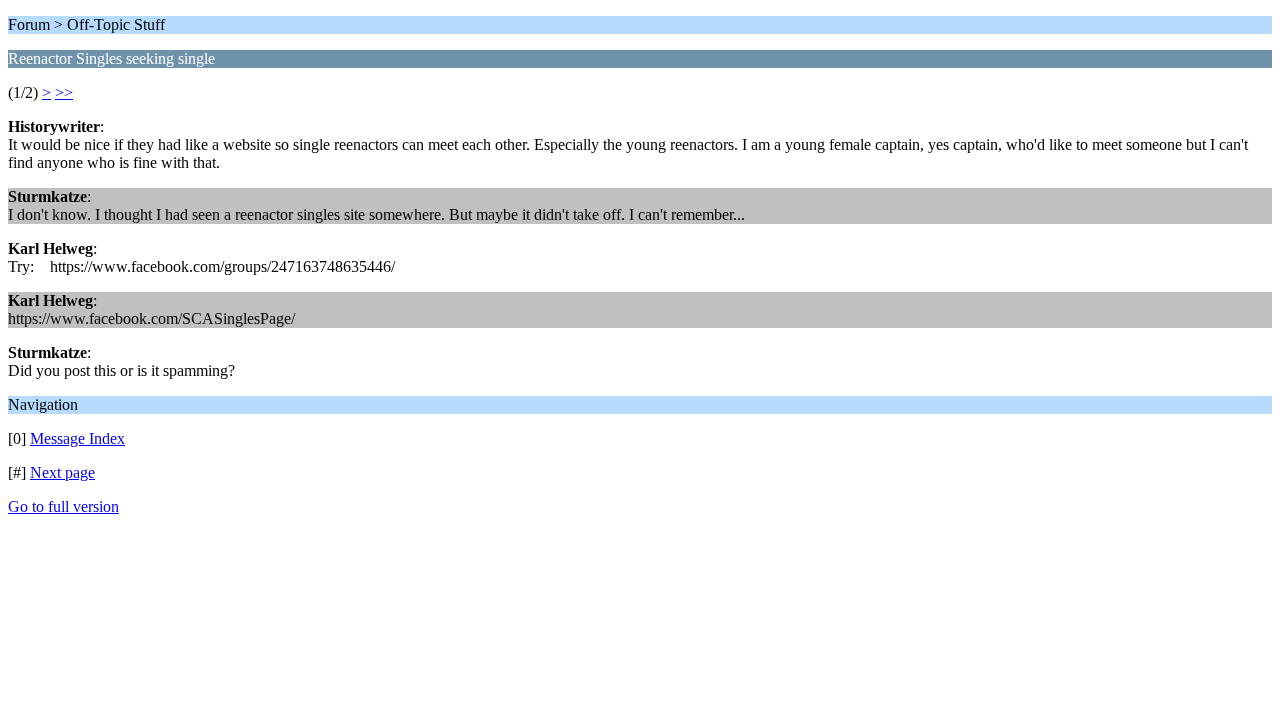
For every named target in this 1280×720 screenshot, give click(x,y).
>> (64, 92)
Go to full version (63, 506)
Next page (62, 472)
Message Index (77, 438)
